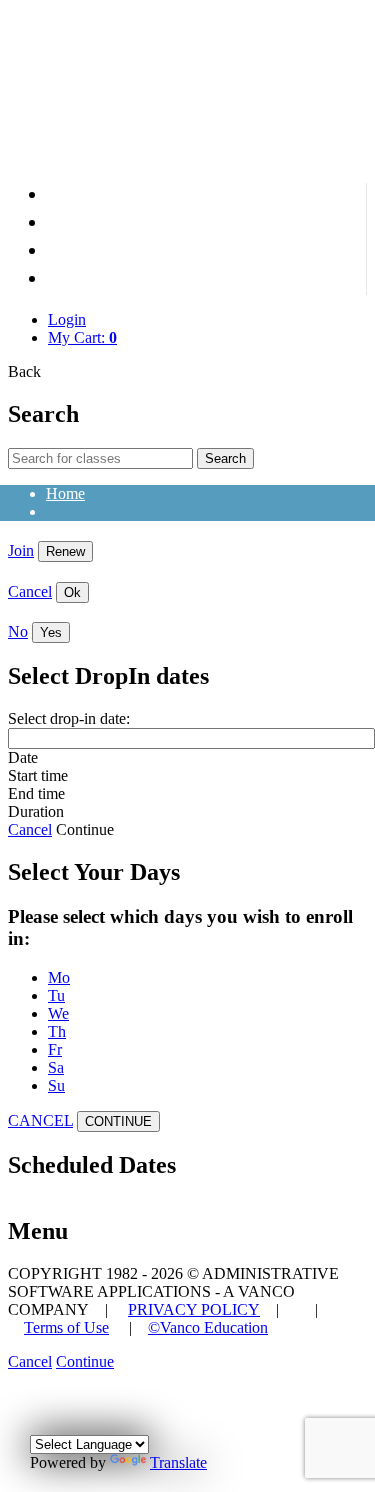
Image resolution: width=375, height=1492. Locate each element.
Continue (85, 829)
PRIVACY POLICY (194, 1309)
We (58, 1013)
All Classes (306, 225)
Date (23, 757)
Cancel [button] (30, 1361)
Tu (56, 995)
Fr (55, 1049)
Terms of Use (66, 1327)
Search (225, 458)
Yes (51, 632)
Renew (65, 551)
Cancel (30, 591)
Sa (56, 1067)
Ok (72, 592)
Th (57, 1031)
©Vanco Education (208, 1327)
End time (36, 793)
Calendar (314, 253)
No (18, 631)
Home (328, 197)
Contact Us (308, 281)
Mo (59, 977)
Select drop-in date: (69, 718)
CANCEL (40, 1120)
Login (67, 319)
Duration (36, 811)
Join (21, 550)
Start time (38, 775)
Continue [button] (85, 1361)
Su (56, 1085)
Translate (178, 1462)
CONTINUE (118, 1121)
